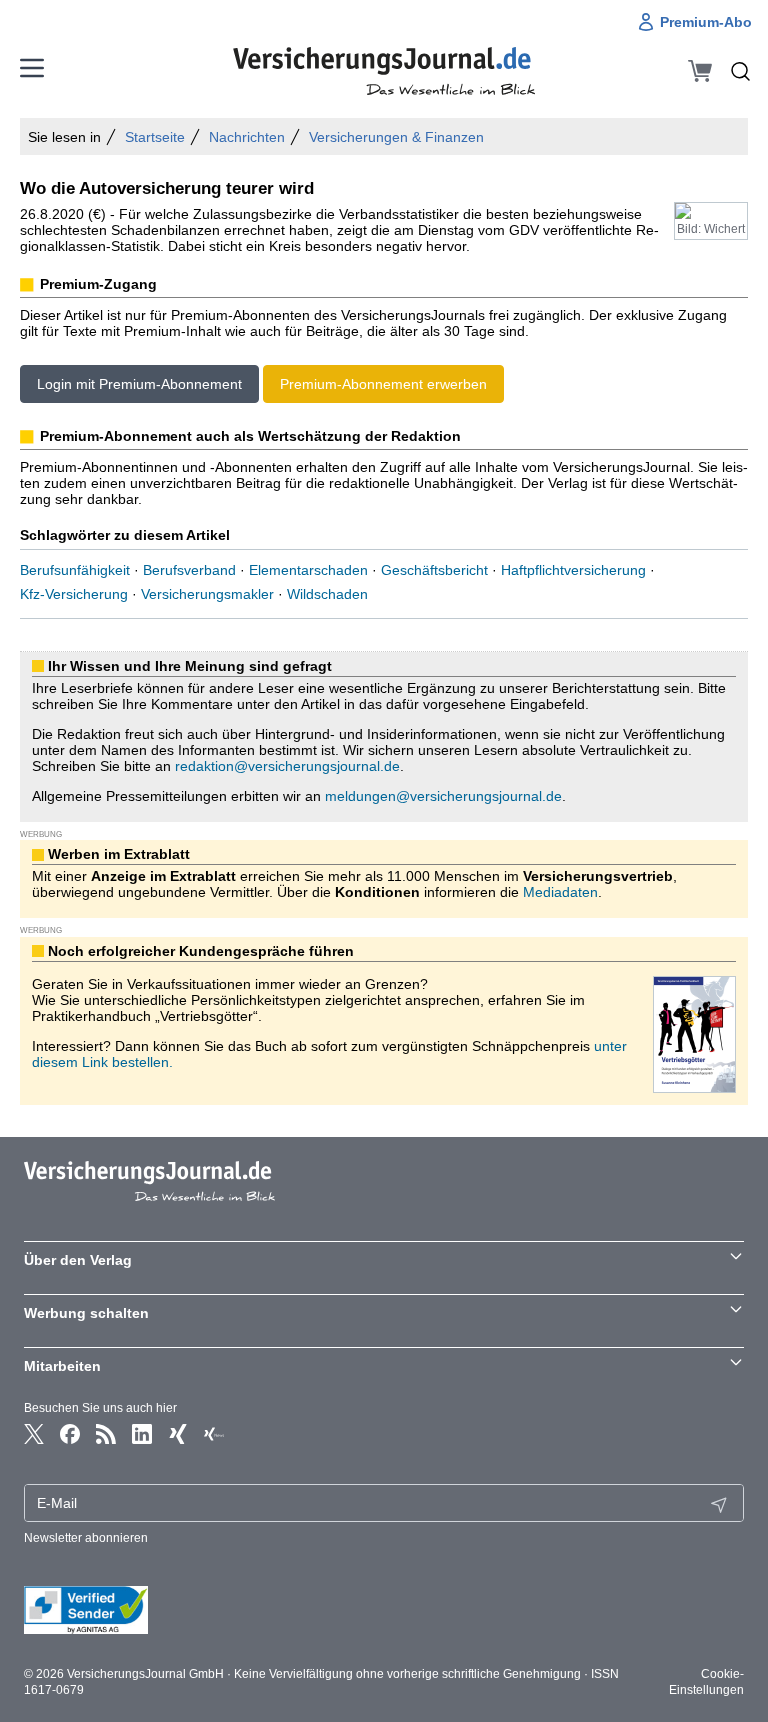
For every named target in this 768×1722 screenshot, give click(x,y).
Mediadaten (560, 892)
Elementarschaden (308, 570)
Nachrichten (247, 137)
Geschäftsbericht (434, 570)
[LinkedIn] (142, 1434)
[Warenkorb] (700, 71)
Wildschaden (327, 594)
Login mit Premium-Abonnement (139, 384)
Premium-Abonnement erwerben (383, 384)
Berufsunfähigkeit (75, 570)
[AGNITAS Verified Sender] (384, 1610)
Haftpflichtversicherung (573, 570)
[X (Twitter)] (34, 1434)
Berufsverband (189, 570)
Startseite (155, 137)
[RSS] (106, 1434)
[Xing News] (214, 1434)
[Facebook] (70, 1434)
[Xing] (178, 1434)
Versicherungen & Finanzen (396, 137)
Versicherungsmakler (207, 594)
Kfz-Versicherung (74, 594)
